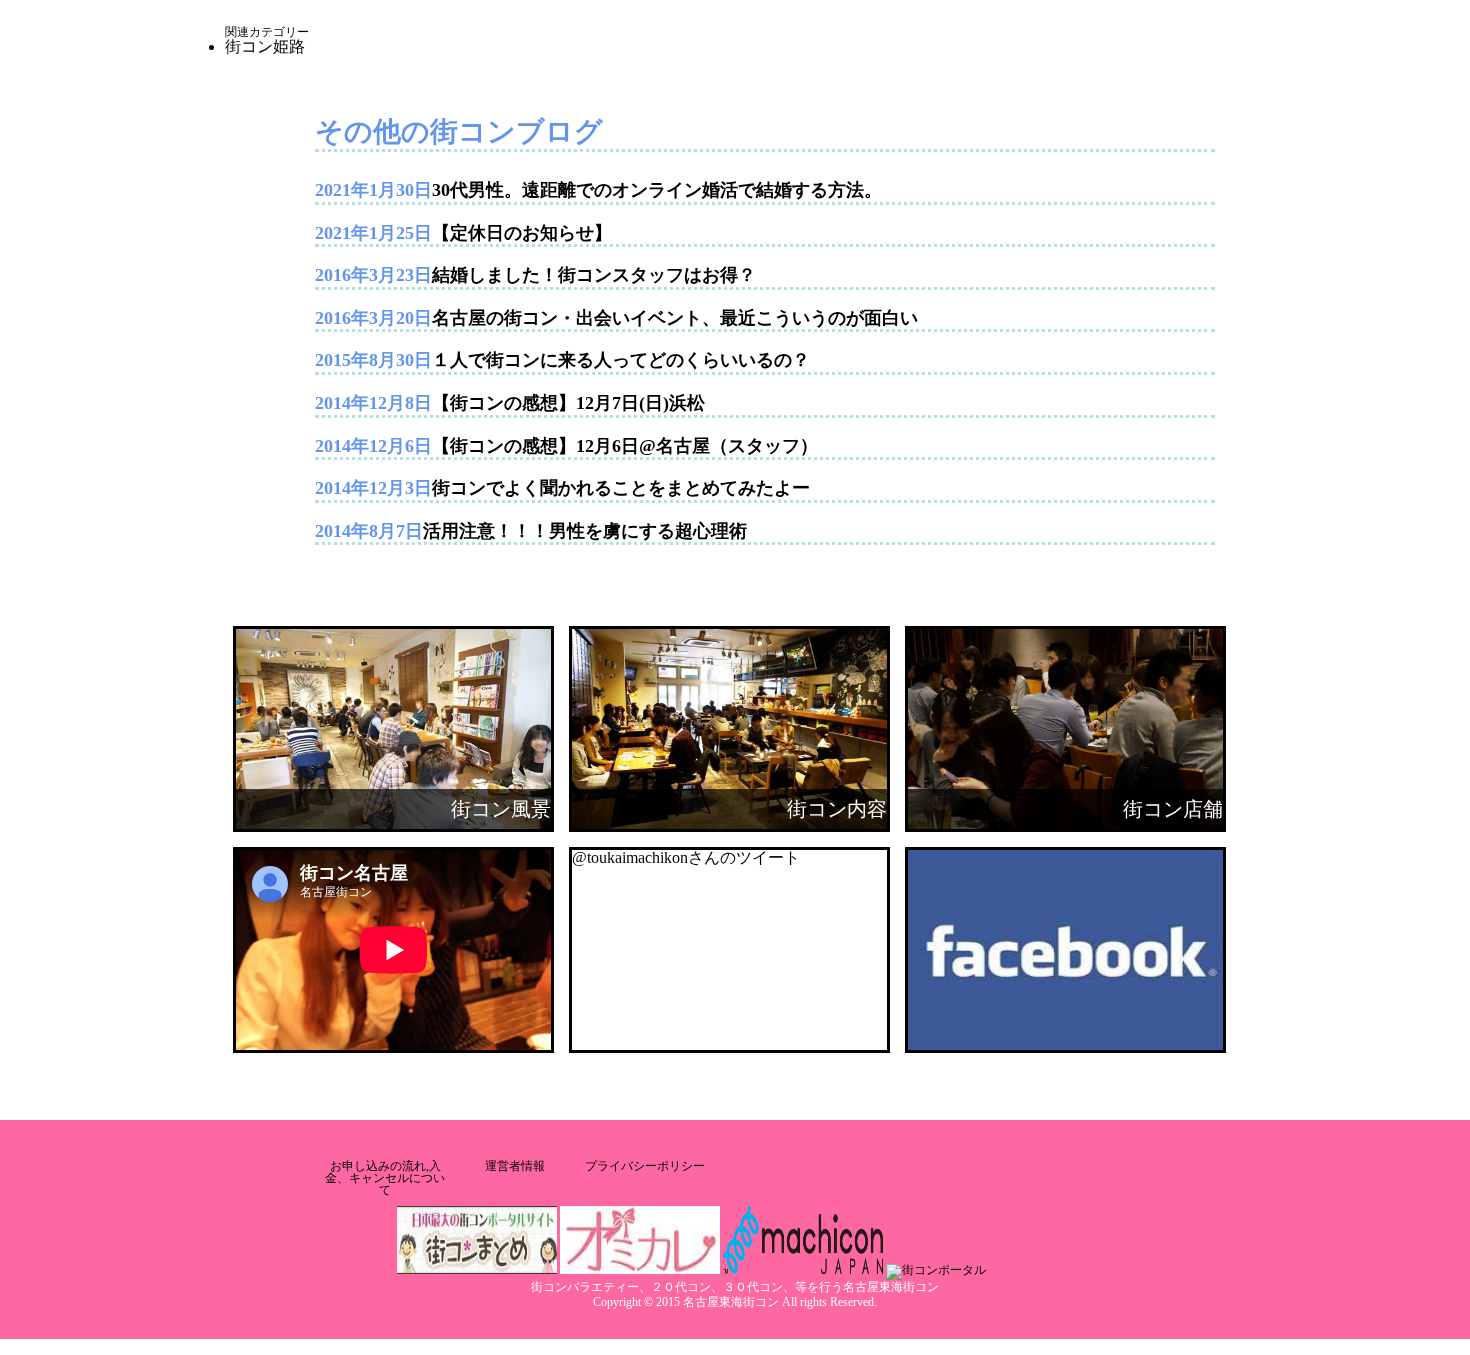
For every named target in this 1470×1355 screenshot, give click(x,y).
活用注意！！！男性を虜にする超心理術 (585, 531)
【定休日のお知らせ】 (522, 233)
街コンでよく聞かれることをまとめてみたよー (621, 488)
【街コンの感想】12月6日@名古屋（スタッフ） (625, 446)
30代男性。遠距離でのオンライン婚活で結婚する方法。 (657, 190)
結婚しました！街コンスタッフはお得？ (594, 275)
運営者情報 (515, 1166)
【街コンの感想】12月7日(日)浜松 (568, 403)
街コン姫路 (265, 46)
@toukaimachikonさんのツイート (686, 857)
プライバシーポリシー (645, 1166)
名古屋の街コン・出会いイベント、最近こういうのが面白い (675, 318)
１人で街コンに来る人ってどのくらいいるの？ (621, 360)
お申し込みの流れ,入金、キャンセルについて (385, 1178)
